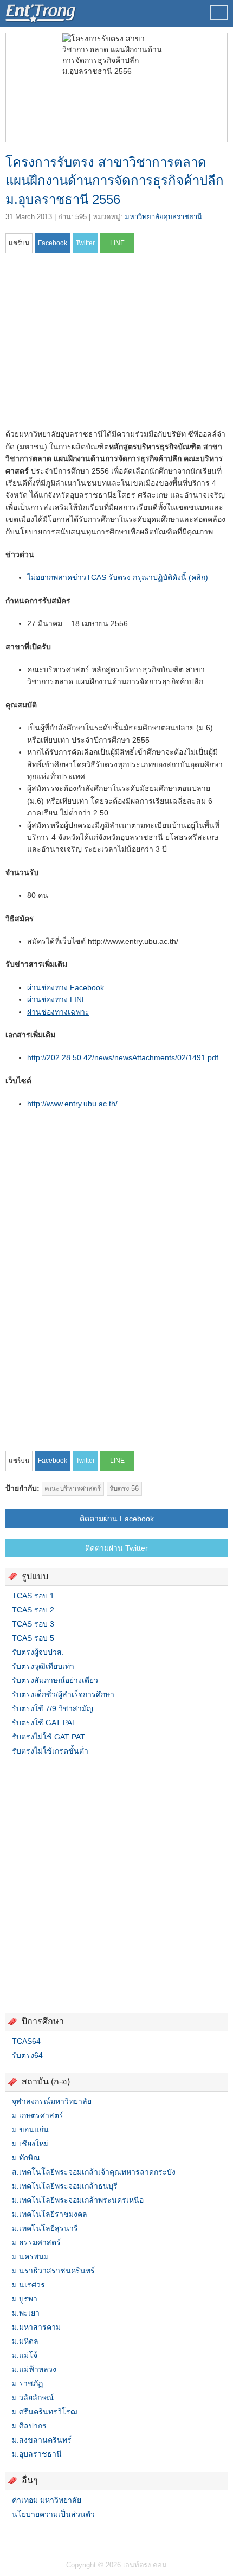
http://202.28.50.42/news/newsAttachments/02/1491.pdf (123, 1057)
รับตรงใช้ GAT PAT (44, 1723)
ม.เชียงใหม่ (30, 2144)
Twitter (23, 2536)
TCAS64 (26, 2041)
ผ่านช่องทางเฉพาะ (58, 1012)
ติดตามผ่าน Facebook (117, 1519)
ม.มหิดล (25, 2341)
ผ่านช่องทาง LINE (57, 999)
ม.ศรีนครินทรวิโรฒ (45, 2412)
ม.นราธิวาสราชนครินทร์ (53, 2271)
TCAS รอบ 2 (33, 1610)
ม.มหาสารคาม (36, 2327)
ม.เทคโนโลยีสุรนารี (45, 2228)
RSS (36, 2536)
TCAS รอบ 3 (33, 1624)
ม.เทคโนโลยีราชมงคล (50, 2214)
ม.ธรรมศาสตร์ (36, 2242)
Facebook (10, 2536)
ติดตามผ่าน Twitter (116, 1548)
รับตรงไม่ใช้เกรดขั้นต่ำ (50, 1751)
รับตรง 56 (124, 1488)
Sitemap (49, 2536)
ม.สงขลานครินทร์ (42, 2440)
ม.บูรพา (25, 2299)
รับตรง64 (27, 2055)
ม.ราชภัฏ (27, 2383)
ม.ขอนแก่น (30, 2129)
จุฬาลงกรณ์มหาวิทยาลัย (52, 2101)
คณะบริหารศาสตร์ (73, 1488)
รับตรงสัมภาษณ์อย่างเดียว (55, 1680)
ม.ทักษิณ (26, 2158)
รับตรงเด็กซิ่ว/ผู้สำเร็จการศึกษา (63, 1694)
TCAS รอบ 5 (33, 1638)
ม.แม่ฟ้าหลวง (34, 2369)
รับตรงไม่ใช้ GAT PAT (48, 1737)
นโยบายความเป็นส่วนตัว (53, 2514)
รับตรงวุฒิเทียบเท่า (43, 1666)
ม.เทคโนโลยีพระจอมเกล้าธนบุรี (65, 2186)
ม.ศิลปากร (29, 2426)
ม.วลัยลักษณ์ (33, 2398)
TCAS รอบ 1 (33, 1596)
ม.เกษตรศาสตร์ (38, 2115)
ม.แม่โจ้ (25, 2355)
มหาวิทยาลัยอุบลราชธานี (163, 217)
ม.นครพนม (30, 2256)
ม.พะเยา (26, 2313)
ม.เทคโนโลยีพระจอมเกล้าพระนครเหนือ (78, 2200)
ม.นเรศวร (28, 2285)
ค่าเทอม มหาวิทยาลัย (47, 2500)
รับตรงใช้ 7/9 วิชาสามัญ (53, 1708)
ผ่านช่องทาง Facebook (66, 987)
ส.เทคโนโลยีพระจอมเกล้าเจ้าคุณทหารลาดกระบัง (94, 2172)
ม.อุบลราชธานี (37, 2454)
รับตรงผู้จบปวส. (38, 1652)
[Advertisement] (96, 345)
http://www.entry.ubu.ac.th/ (72, 1104)
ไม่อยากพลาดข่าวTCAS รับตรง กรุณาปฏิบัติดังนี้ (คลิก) (118, 577)
